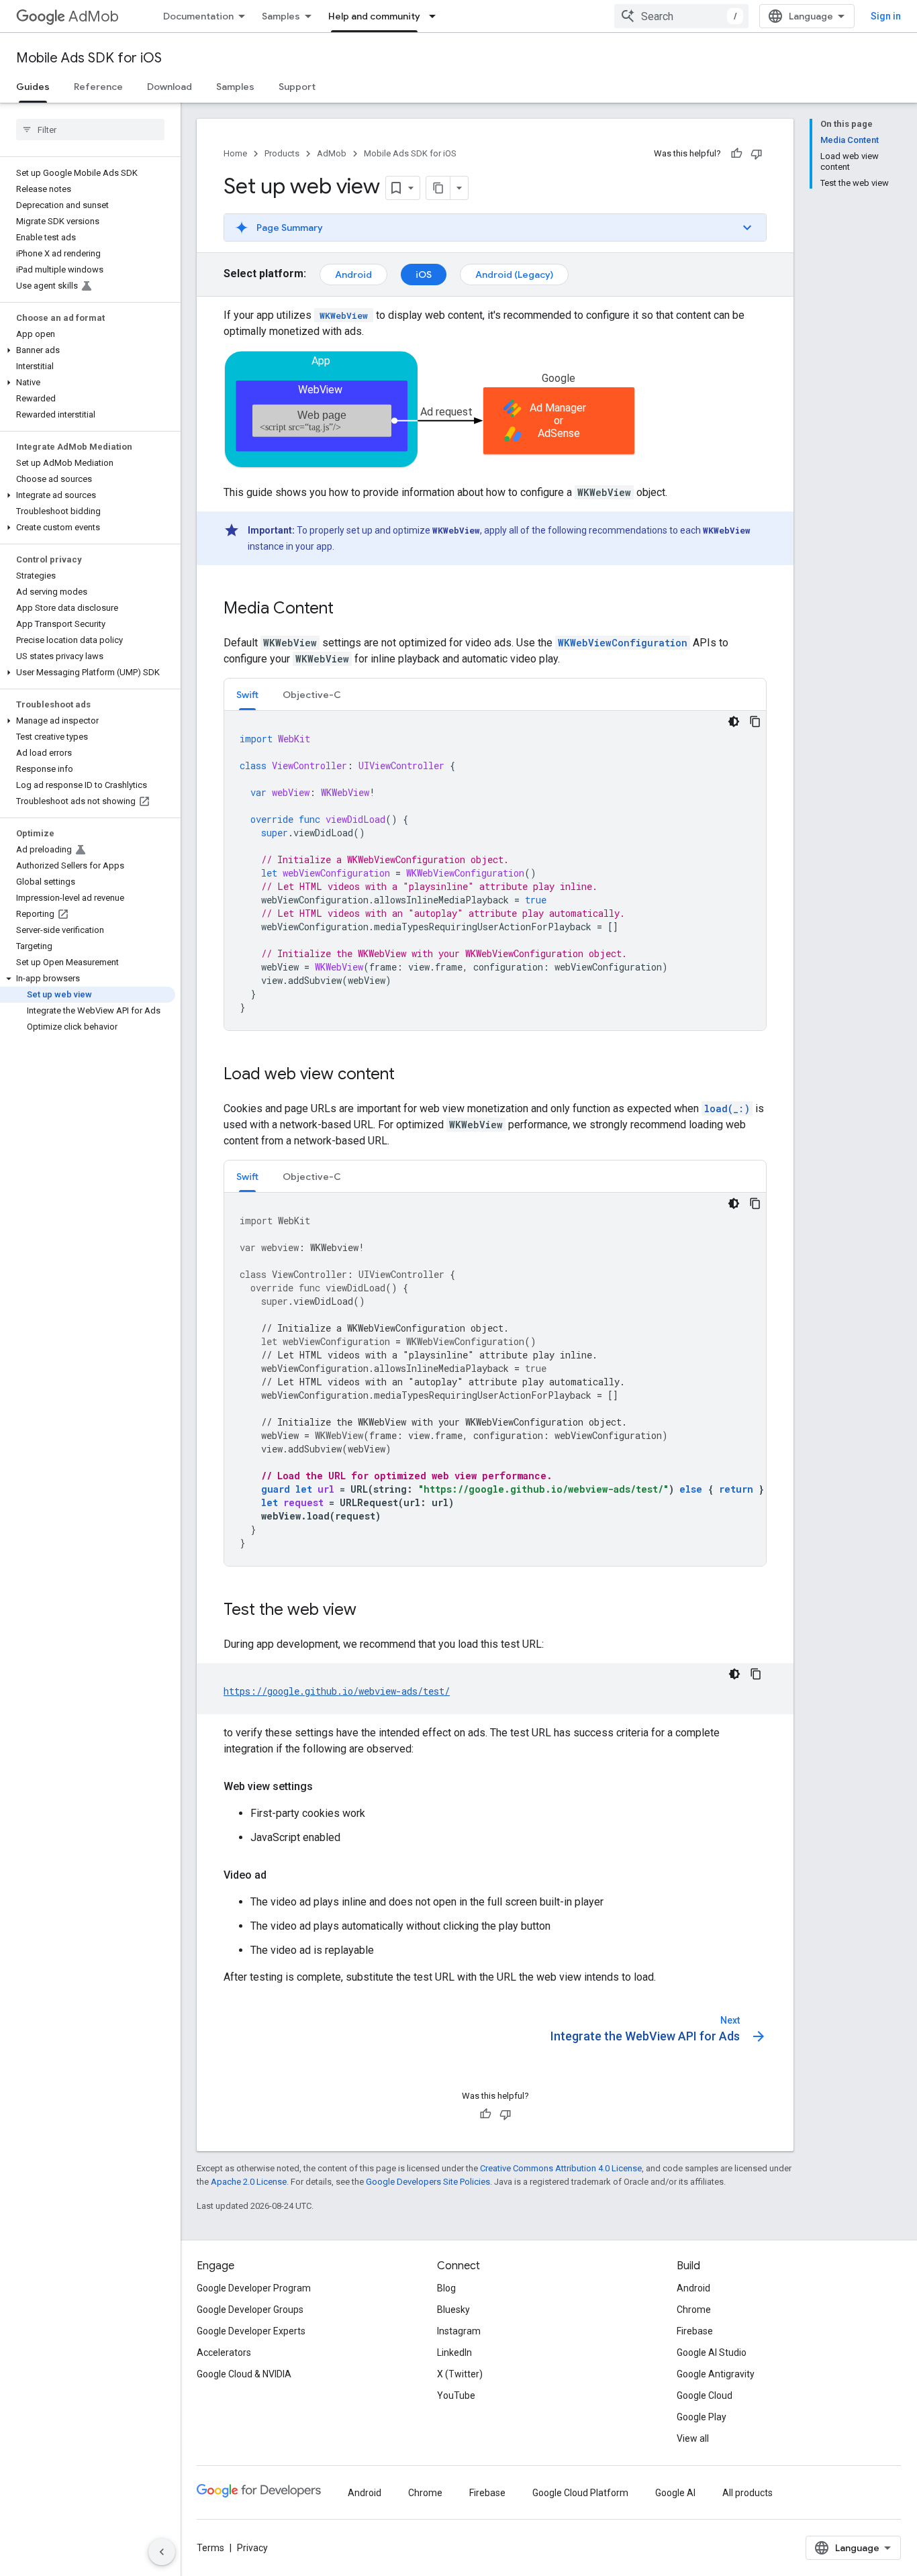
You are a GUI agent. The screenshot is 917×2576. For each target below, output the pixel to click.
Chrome (694, 2310)
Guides (33, 87)
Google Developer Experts (251, 2331)
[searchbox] (90, 130)
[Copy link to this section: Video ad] (280, 1875)
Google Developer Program (254, 2288)
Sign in (886, 16)
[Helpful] (736, 154)
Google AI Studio (712, 2352)
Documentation (198, 16)
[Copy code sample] (755, 722)
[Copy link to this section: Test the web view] (370, 1611)
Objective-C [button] (312, 695)
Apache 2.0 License (249, 2182)
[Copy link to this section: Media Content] (347, 609)
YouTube (456, 2395)
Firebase (695, 2331)
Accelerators (224, 2352)
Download (170, 87)
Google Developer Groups (250, 2310)
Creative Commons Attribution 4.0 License (561, 2168)
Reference (98, 87)
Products (282, 153)
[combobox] (681, 16)
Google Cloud (705, 2395)
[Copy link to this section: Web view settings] (326, 1787)
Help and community (374, 16)
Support (297, 87)
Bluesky (453, 2310)
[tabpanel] (495, 871)
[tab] (247, 694)
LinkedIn (454, 2352)
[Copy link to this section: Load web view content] (408, 1075)
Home (235, 153)
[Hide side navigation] (162, 2552)
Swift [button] (247, 695)
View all (693, 2438)
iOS (424, 275)
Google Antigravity (716, 2374)
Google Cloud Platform (580, 2493)
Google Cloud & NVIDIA (244, 2374)
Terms (210, 2548)
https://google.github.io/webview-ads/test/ (337, 1691)
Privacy (252, 2548)
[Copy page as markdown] (438, 188)
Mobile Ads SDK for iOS (89, 58)
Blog (446, 2288)
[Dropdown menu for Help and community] (436, 16)
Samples (281, 16)
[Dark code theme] (734, 722)
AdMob (94, 16)
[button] (88, 350)
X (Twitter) (460, 2374)
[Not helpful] (757, 154)
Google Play (702, 2417)
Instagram (459, 2331)
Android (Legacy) (514, 275)
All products (747, 2493)
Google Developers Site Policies (428, 2182)
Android (353, 275)
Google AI (675, 2493)
